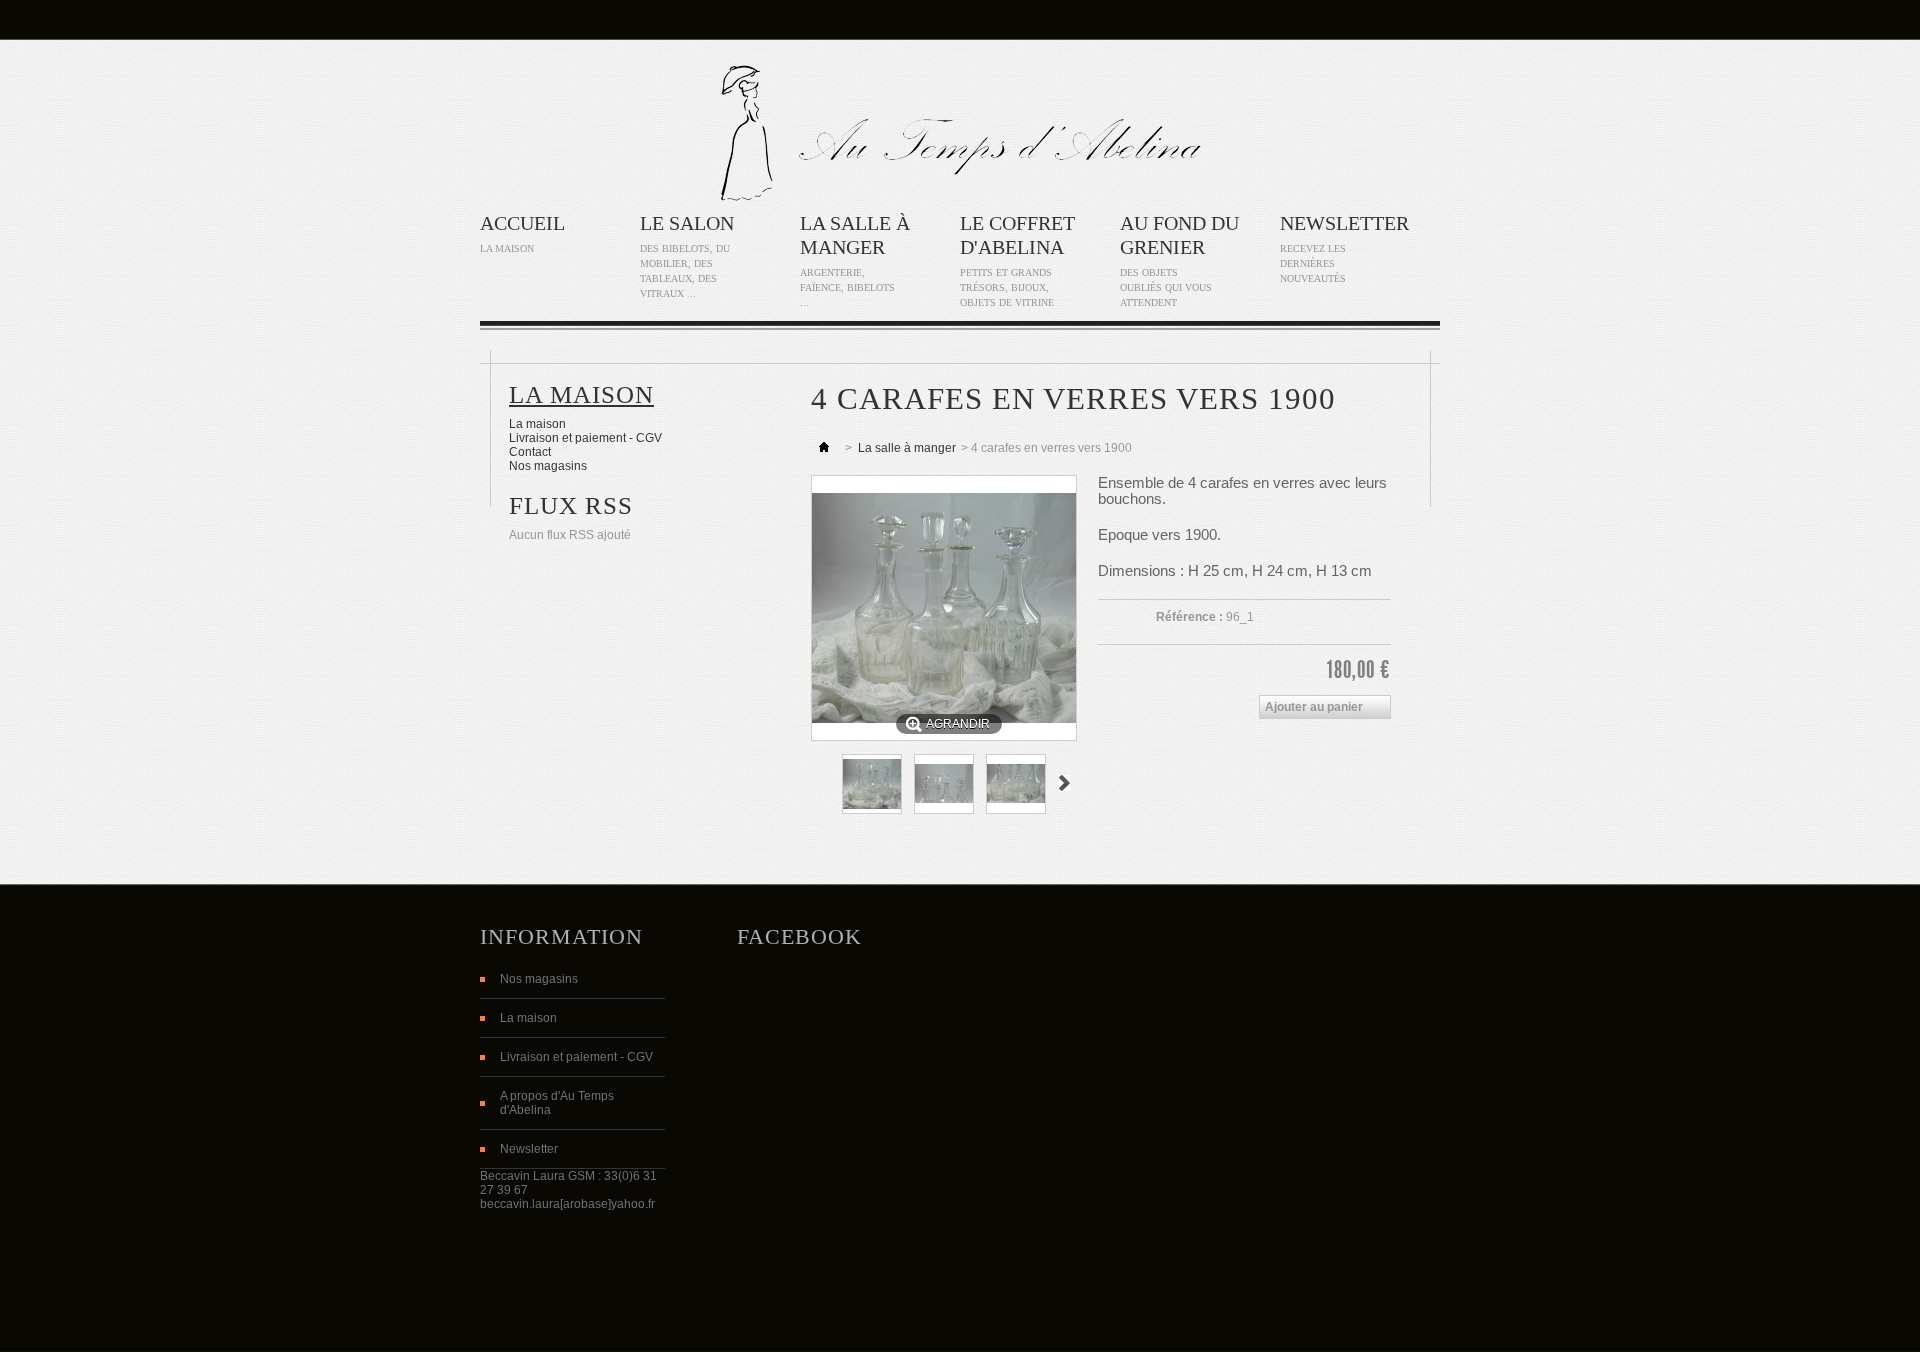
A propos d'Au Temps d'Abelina (557, 1103)
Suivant (1064, 783)
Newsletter (1344, 223)
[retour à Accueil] (824, 448)
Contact (530, 452)
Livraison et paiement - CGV (585, 438)
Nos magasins (548, 466)
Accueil (522, 223)
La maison (581, 394)
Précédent (819, 783)
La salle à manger (907, 448)
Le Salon (687, 223)
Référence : (1189, 617)
